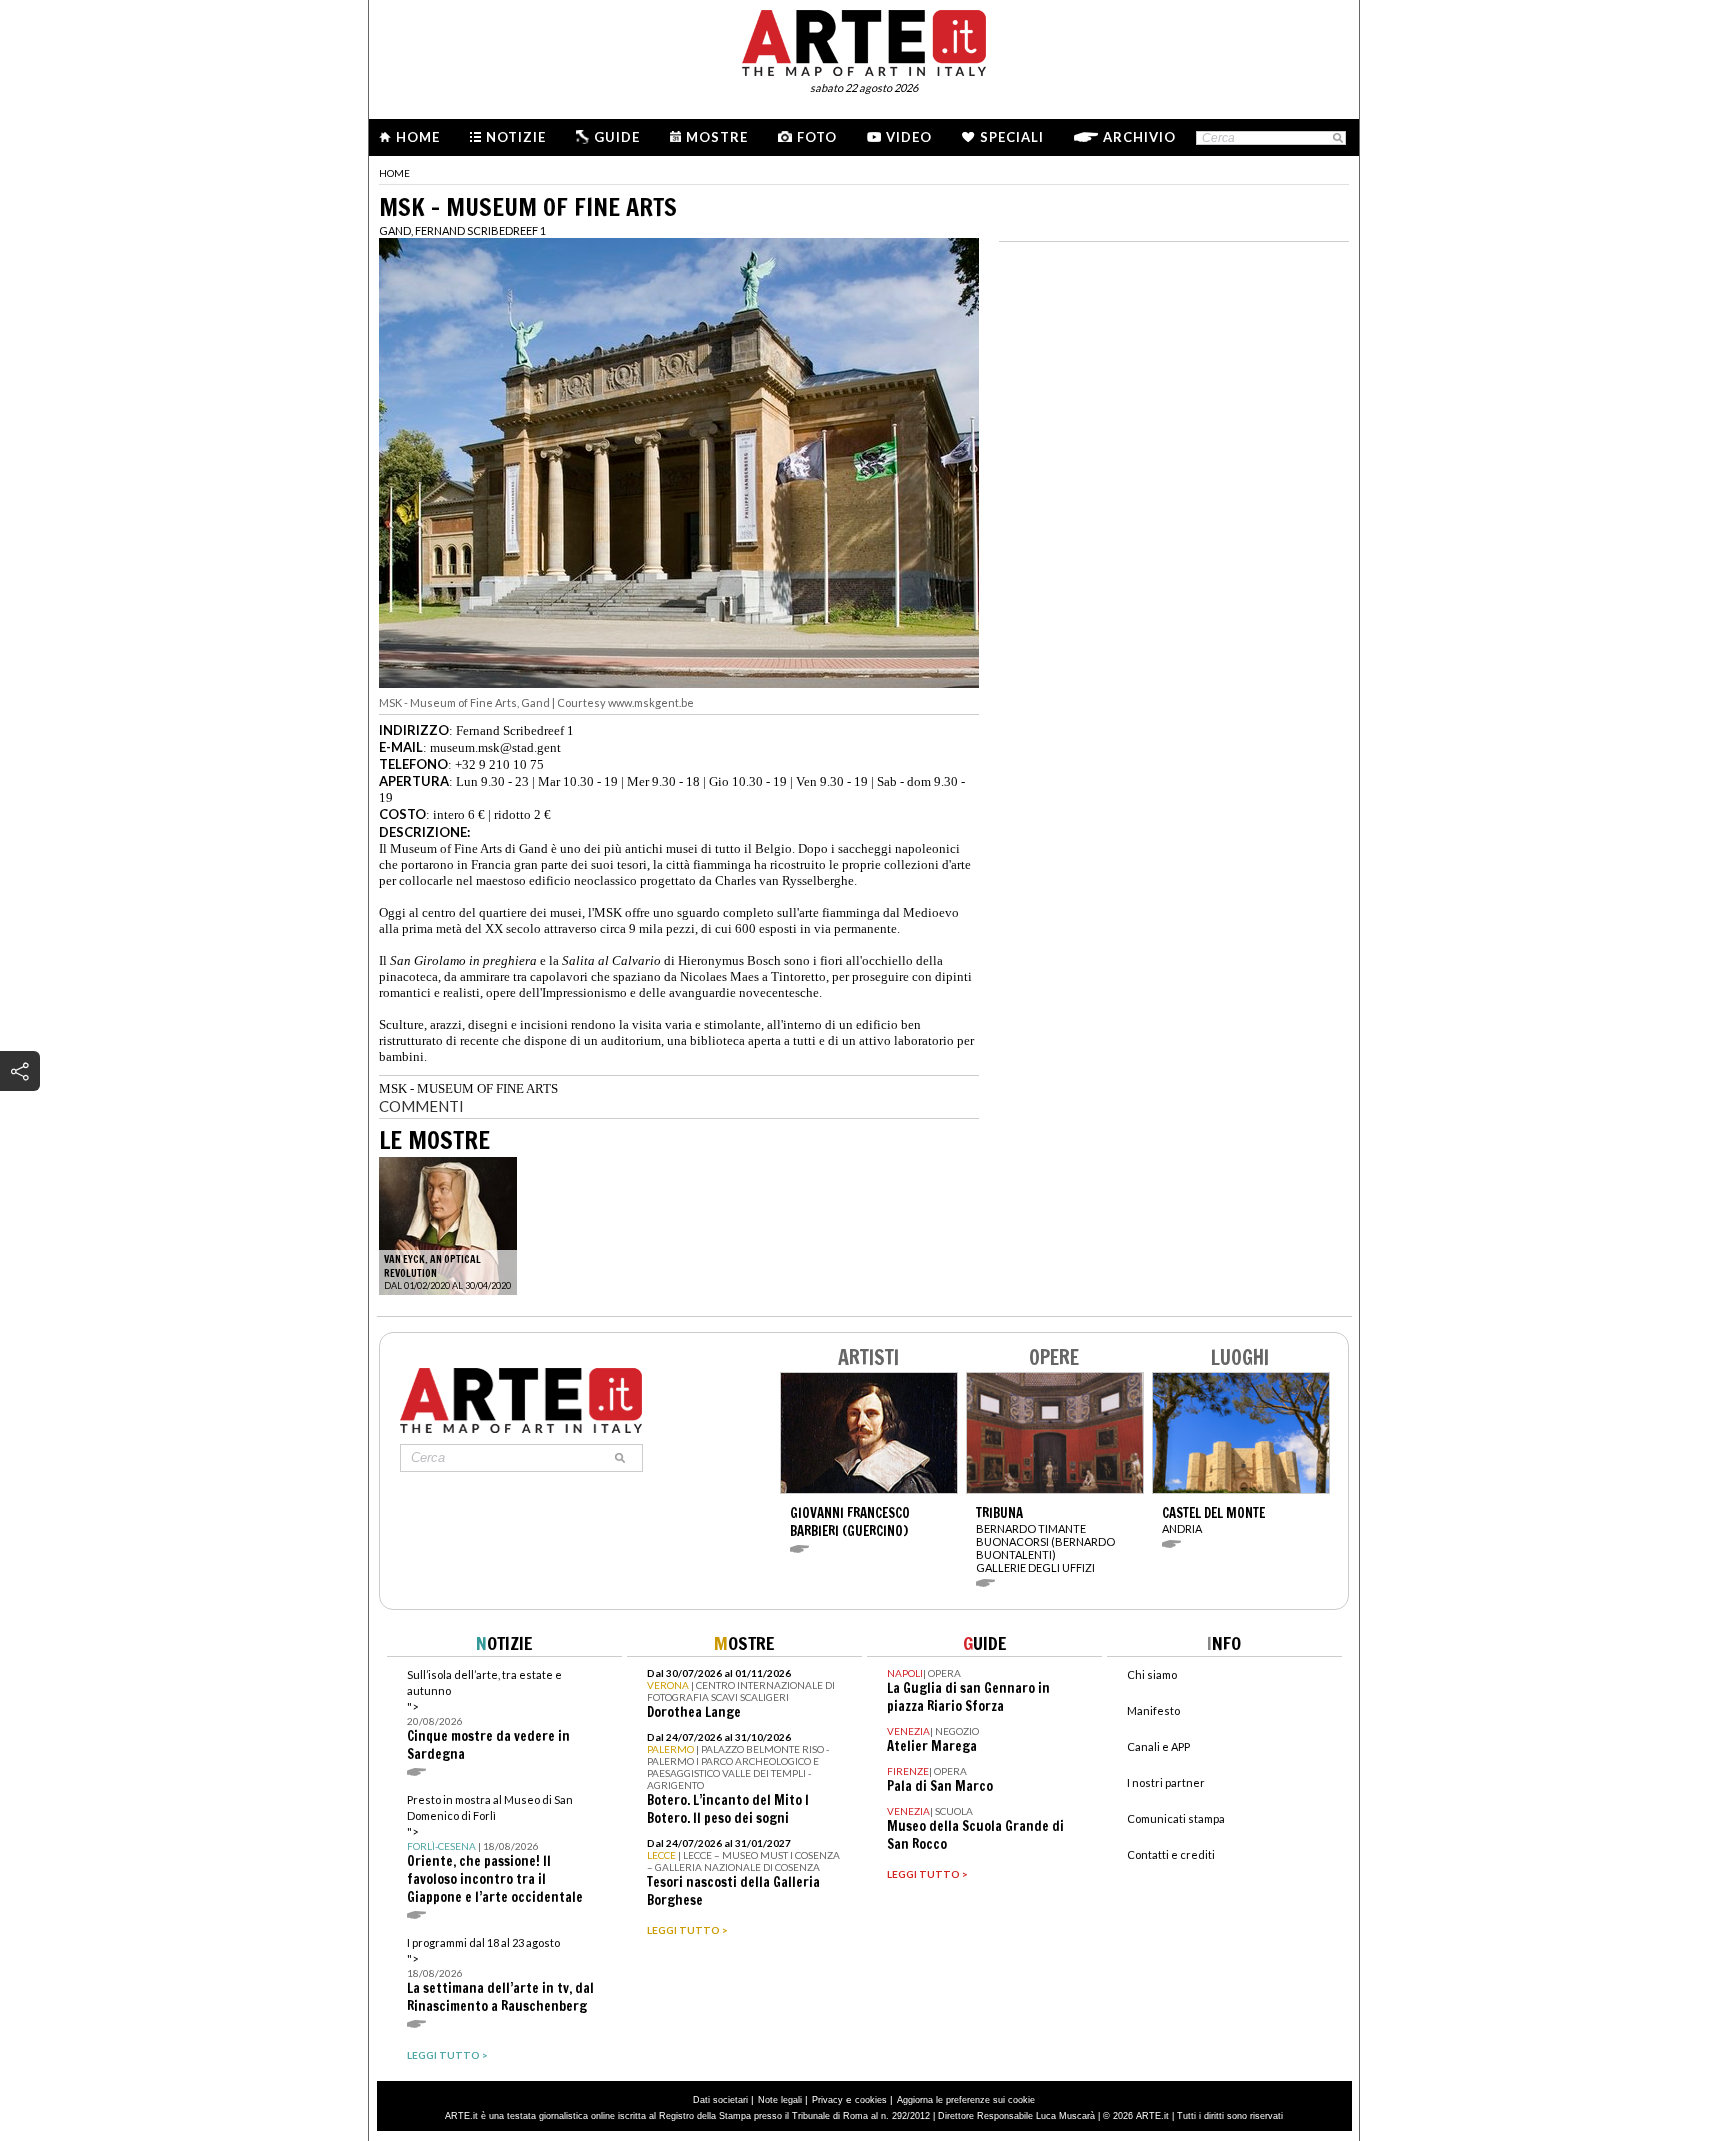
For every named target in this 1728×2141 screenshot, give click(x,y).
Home (418, 137)
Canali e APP (1158, 1746)
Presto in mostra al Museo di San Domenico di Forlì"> (495, 1849)
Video (909, 137)
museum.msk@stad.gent (495, 747)
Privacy (827, 2100)
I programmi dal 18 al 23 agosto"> (500, 1975)
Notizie (516, 137)
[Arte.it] (864, 40)
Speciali (1012, 137)
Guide (617, 137)
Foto (817, 137)
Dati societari (720, 2100)
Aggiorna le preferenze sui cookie (966, 2100)
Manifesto (1153, 1710)
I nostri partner (1166, 1782)
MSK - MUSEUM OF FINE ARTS (468, 1088)
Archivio (1139, 137)
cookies (871, 2100)
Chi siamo (1152, 1674)
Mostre (717, 137)
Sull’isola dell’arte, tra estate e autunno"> (488, 1715)
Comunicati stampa (1176, 1818)
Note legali (780, 2100)
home (394, 173)
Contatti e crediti (1171, 1854)
